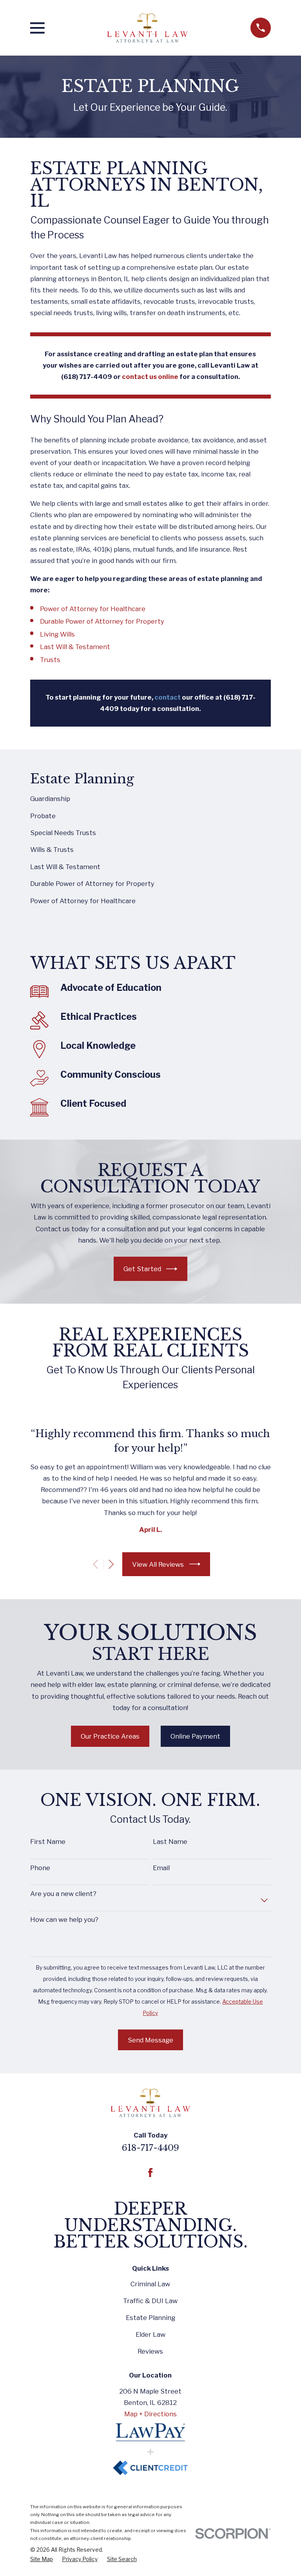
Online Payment (195, 1736)
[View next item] (111, 1564)
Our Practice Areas (110, 1736)
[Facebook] (150, 2173)
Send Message (150, 2040)
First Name (48, 1842)
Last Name (170, 1842)
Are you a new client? (63, 1894)
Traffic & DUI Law (150, 2301)
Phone (40, 1868)
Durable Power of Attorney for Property (102, 621)
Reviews (150, 2351)
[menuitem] (150, 799)
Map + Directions (150, 2414)
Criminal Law (150, 2284)
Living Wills (57, 634)
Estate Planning (150, 2318)
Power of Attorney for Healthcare (93, 609)
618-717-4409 (150, 2148)
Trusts (50, 660)
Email (161, 1868)
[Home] (147, 28)
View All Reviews (158, 1564)
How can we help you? (64, 1919)
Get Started (142, 1269)
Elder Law (150, 2334)
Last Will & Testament (75, 647)
